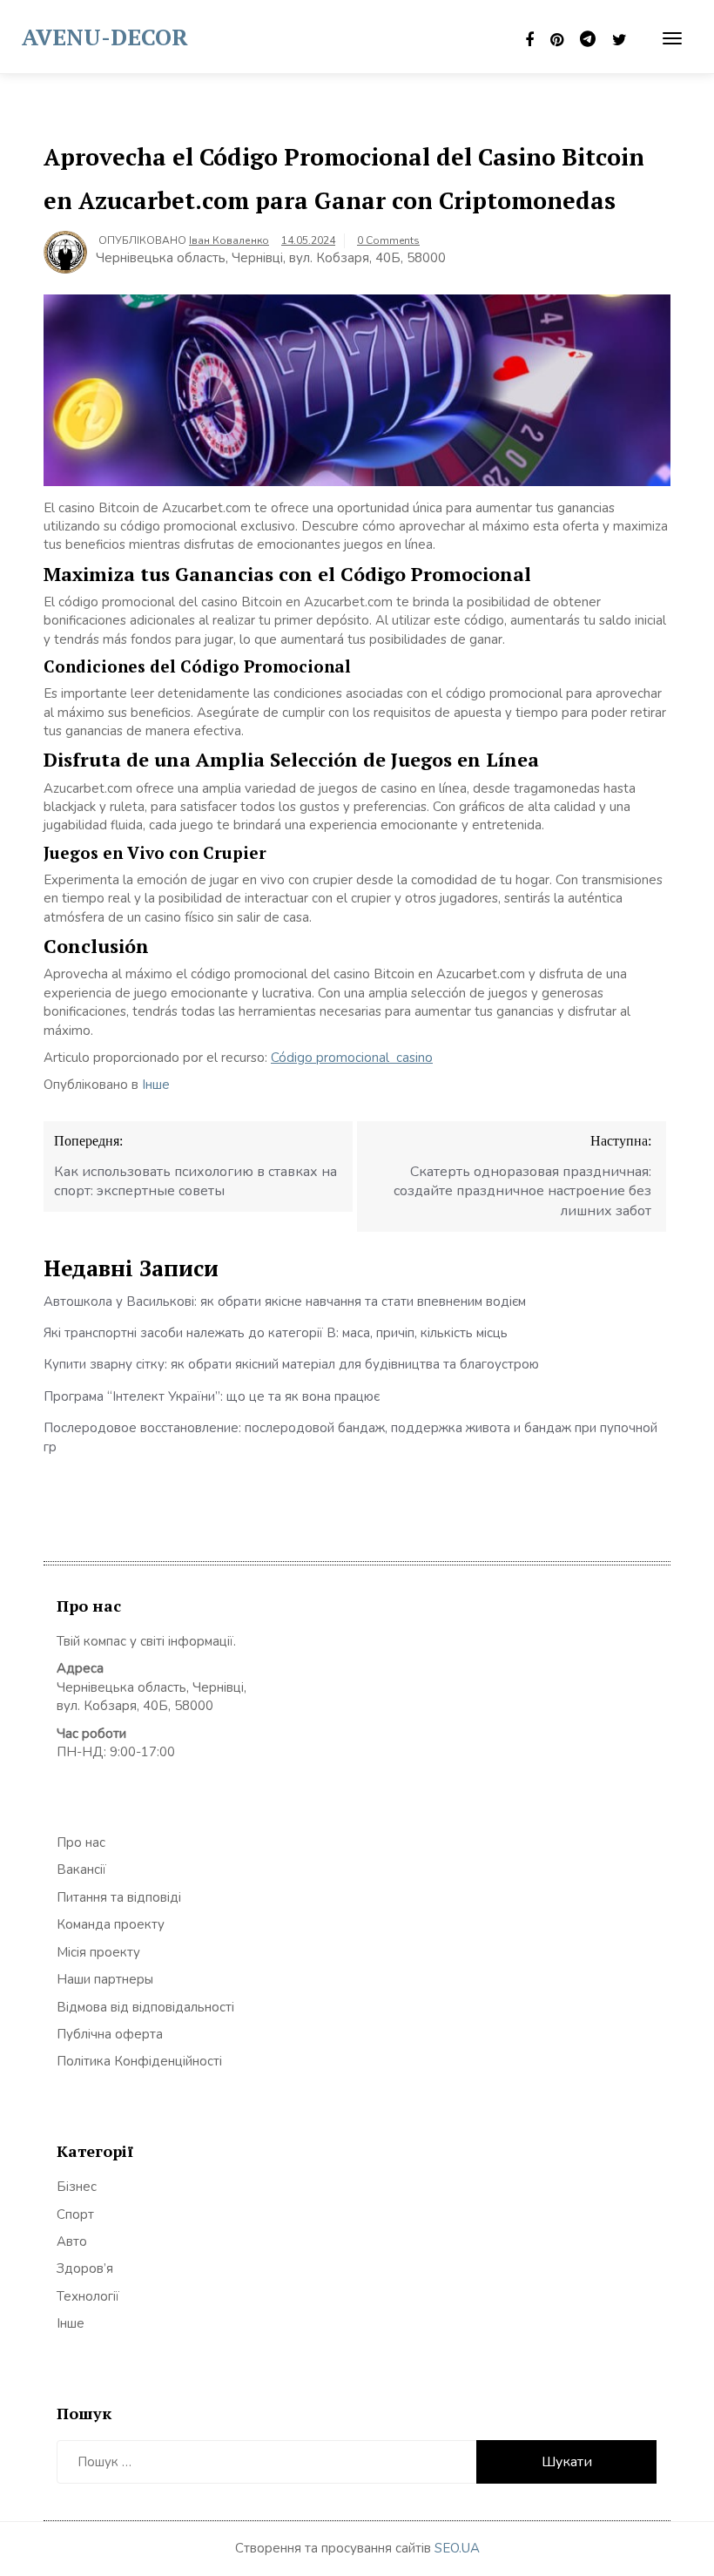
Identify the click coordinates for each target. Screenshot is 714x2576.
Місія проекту (98, 1952)
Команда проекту (111, 1924)
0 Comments (388, 240)
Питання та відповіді (119, 1897)
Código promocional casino (352, 1058)
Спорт (75, 2214)
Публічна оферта (110, 2034)
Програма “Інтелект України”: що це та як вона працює (212, 1396)
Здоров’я (85, 2268)
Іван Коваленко (229, 240)
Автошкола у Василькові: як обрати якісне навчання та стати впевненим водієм (285, 1302)
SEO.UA (457, 2548)
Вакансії (81, 1869)
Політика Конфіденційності (139, 2061)
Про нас (81, 1842)
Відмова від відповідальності (145, 2007)
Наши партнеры (105, 1979)
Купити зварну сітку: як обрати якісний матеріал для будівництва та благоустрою (291, 1364)
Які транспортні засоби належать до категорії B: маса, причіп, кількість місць (276, 1333)
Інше (156, 1085)
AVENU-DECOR (105, 37)
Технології (88, 2296)
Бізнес (77, 2187)
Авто (72, 2241)
